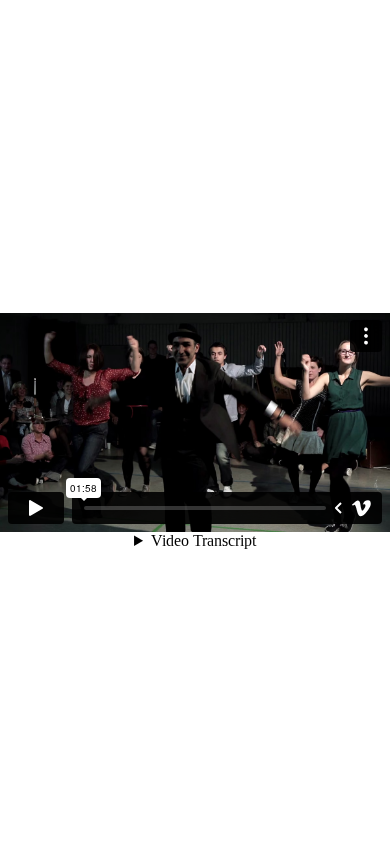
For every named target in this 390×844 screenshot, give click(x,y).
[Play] (36, 508)
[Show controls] (338, 508)
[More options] (366, 336)
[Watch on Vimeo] (362, 508)
